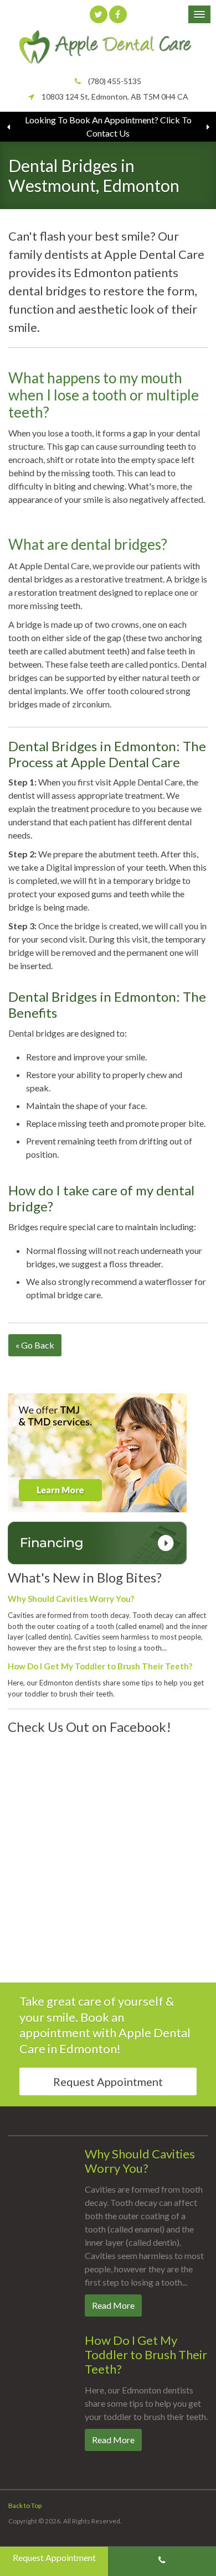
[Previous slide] (8, 127)
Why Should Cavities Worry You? (71, 1599)
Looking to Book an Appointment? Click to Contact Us (108, 126)
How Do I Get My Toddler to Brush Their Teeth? (100, 1666)
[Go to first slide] (208, 127)
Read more (113, 2305)
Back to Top (25, 2505)
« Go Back (35, 1345)
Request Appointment (108, 2081)
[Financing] (97, 1542)
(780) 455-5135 (115, 81)
